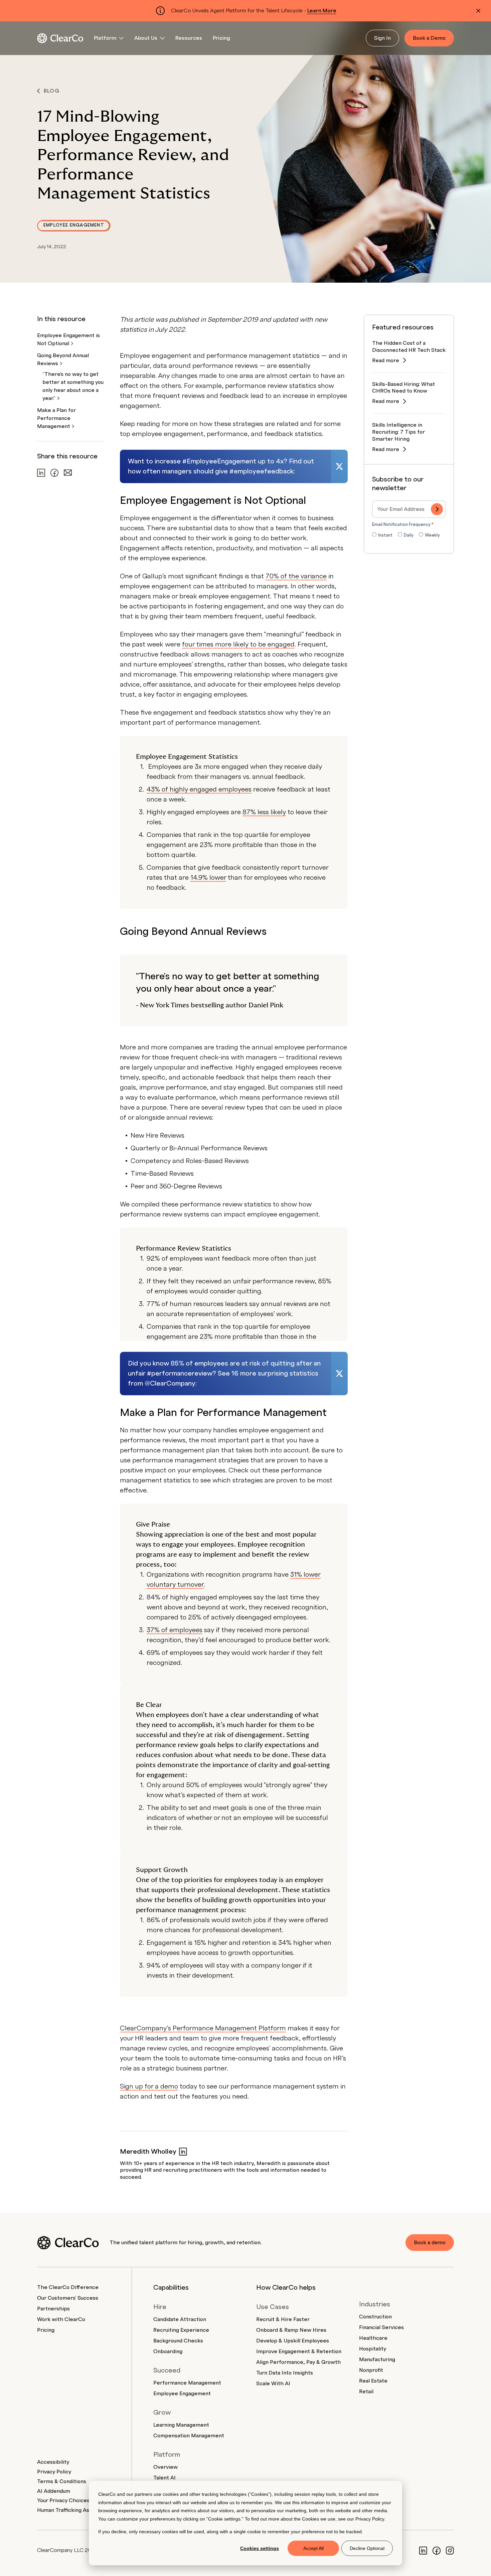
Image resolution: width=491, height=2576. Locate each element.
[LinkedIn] (423, 2550)
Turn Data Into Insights (285, 2373)
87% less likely (264, 812)
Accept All (313, 2548)
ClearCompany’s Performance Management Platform (203, 2028)
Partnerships (53, 2309)
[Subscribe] (437, 509)
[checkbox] (409, 536)
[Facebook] (437, 2550)
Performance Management (187, 2383)
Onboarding (168, 2351)
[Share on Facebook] (54, 473)
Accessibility (53, 2462)
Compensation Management (189, 2436)
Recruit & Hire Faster (283, 2319)
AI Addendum (54, 2491)
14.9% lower (208, 878)
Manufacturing (377, 2359)
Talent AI (165, 2478)
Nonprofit (371, 2370)
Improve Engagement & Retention (299, 2351)
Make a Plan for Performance (56, 418)
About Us (146, 38)
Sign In (382, 38)
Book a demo (430, 2243)
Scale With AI (273, 2384)
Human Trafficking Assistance (74, 2510)
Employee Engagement (74, 225)
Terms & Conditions (62, 2481)
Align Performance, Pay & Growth (298, 2362)
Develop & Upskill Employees (293, 2341)
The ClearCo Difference (68, 2287)
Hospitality (373, 2349)
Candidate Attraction (180, 2319)
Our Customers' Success (68, 2298)
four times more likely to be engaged (238, 645)
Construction (375, 2317)
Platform (105, 38)
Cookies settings (260, 2548)
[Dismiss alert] (478, 11)
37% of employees (175, 1630)
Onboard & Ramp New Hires (291, 2330)
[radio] (382, 536)
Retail (366, 2392)
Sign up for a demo (149, 2087)
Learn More (322, 11)
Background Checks (178, 2341)
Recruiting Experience (181, 2330)
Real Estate (373, 2381)
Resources (189, 38)
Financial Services (381, 2327)
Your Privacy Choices (63, 2500)
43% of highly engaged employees (199, 790)
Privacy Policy (370, 2519)
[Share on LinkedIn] (41, 473)
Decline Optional (367, 2548)
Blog (52, 91)
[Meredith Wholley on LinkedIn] (183, 2152)
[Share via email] (68, 473)
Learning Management (181, 2425)
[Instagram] (450, 2550)
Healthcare (373, 2338)
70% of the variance (296, 576)
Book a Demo (429, 38)
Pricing (221, 38)
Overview (166, 2467)
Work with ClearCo (61, 2319)
